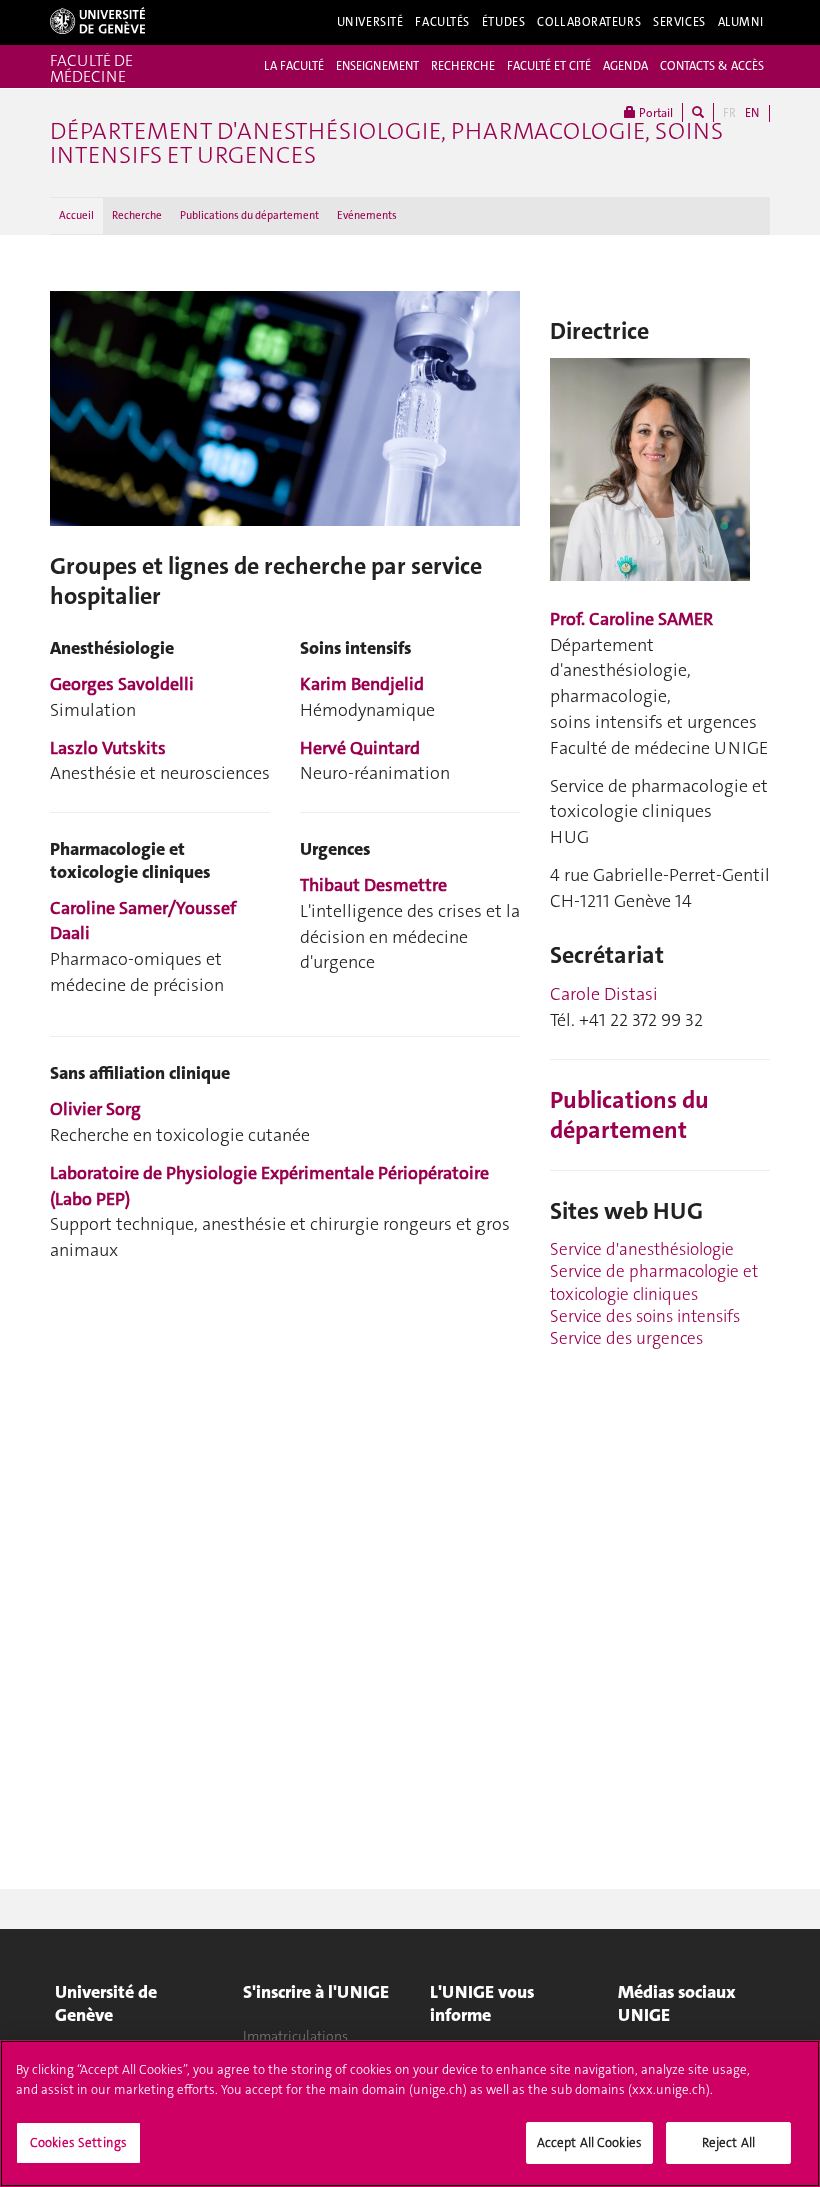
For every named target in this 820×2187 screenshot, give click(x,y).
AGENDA (625, 66)
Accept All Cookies (589, 2142)
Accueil (76, 215)
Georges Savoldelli (122, 684)
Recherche (137, 215)
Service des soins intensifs (645, 1316)
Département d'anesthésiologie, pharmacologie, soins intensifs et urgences (386, 143)
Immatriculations (295, 2036)
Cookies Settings (78, 2142)
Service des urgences (626, 1338)
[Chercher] (698, 112)
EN (752, 113)
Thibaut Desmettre (373, 885)
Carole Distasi (604, 994)
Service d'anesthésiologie (642, 1249)
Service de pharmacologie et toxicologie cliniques (654, 1282)
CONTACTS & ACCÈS (712, 66)
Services (679, 22)
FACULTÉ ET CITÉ (549, 66)
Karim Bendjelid (362, 684)
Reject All (728, 2142)
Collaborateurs (589, 22)
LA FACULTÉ (294, 66)
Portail (654, 113)
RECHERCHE (463, 66)
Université (370, 22)
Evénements (367, 215)
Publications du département (249, 215)
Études (503, 22)
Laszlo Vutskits (108, 748)
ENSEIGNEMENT (377, 66)
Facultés (442, 22)
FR (729, 113)
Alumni (741, 22)
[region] (410, 2113)
